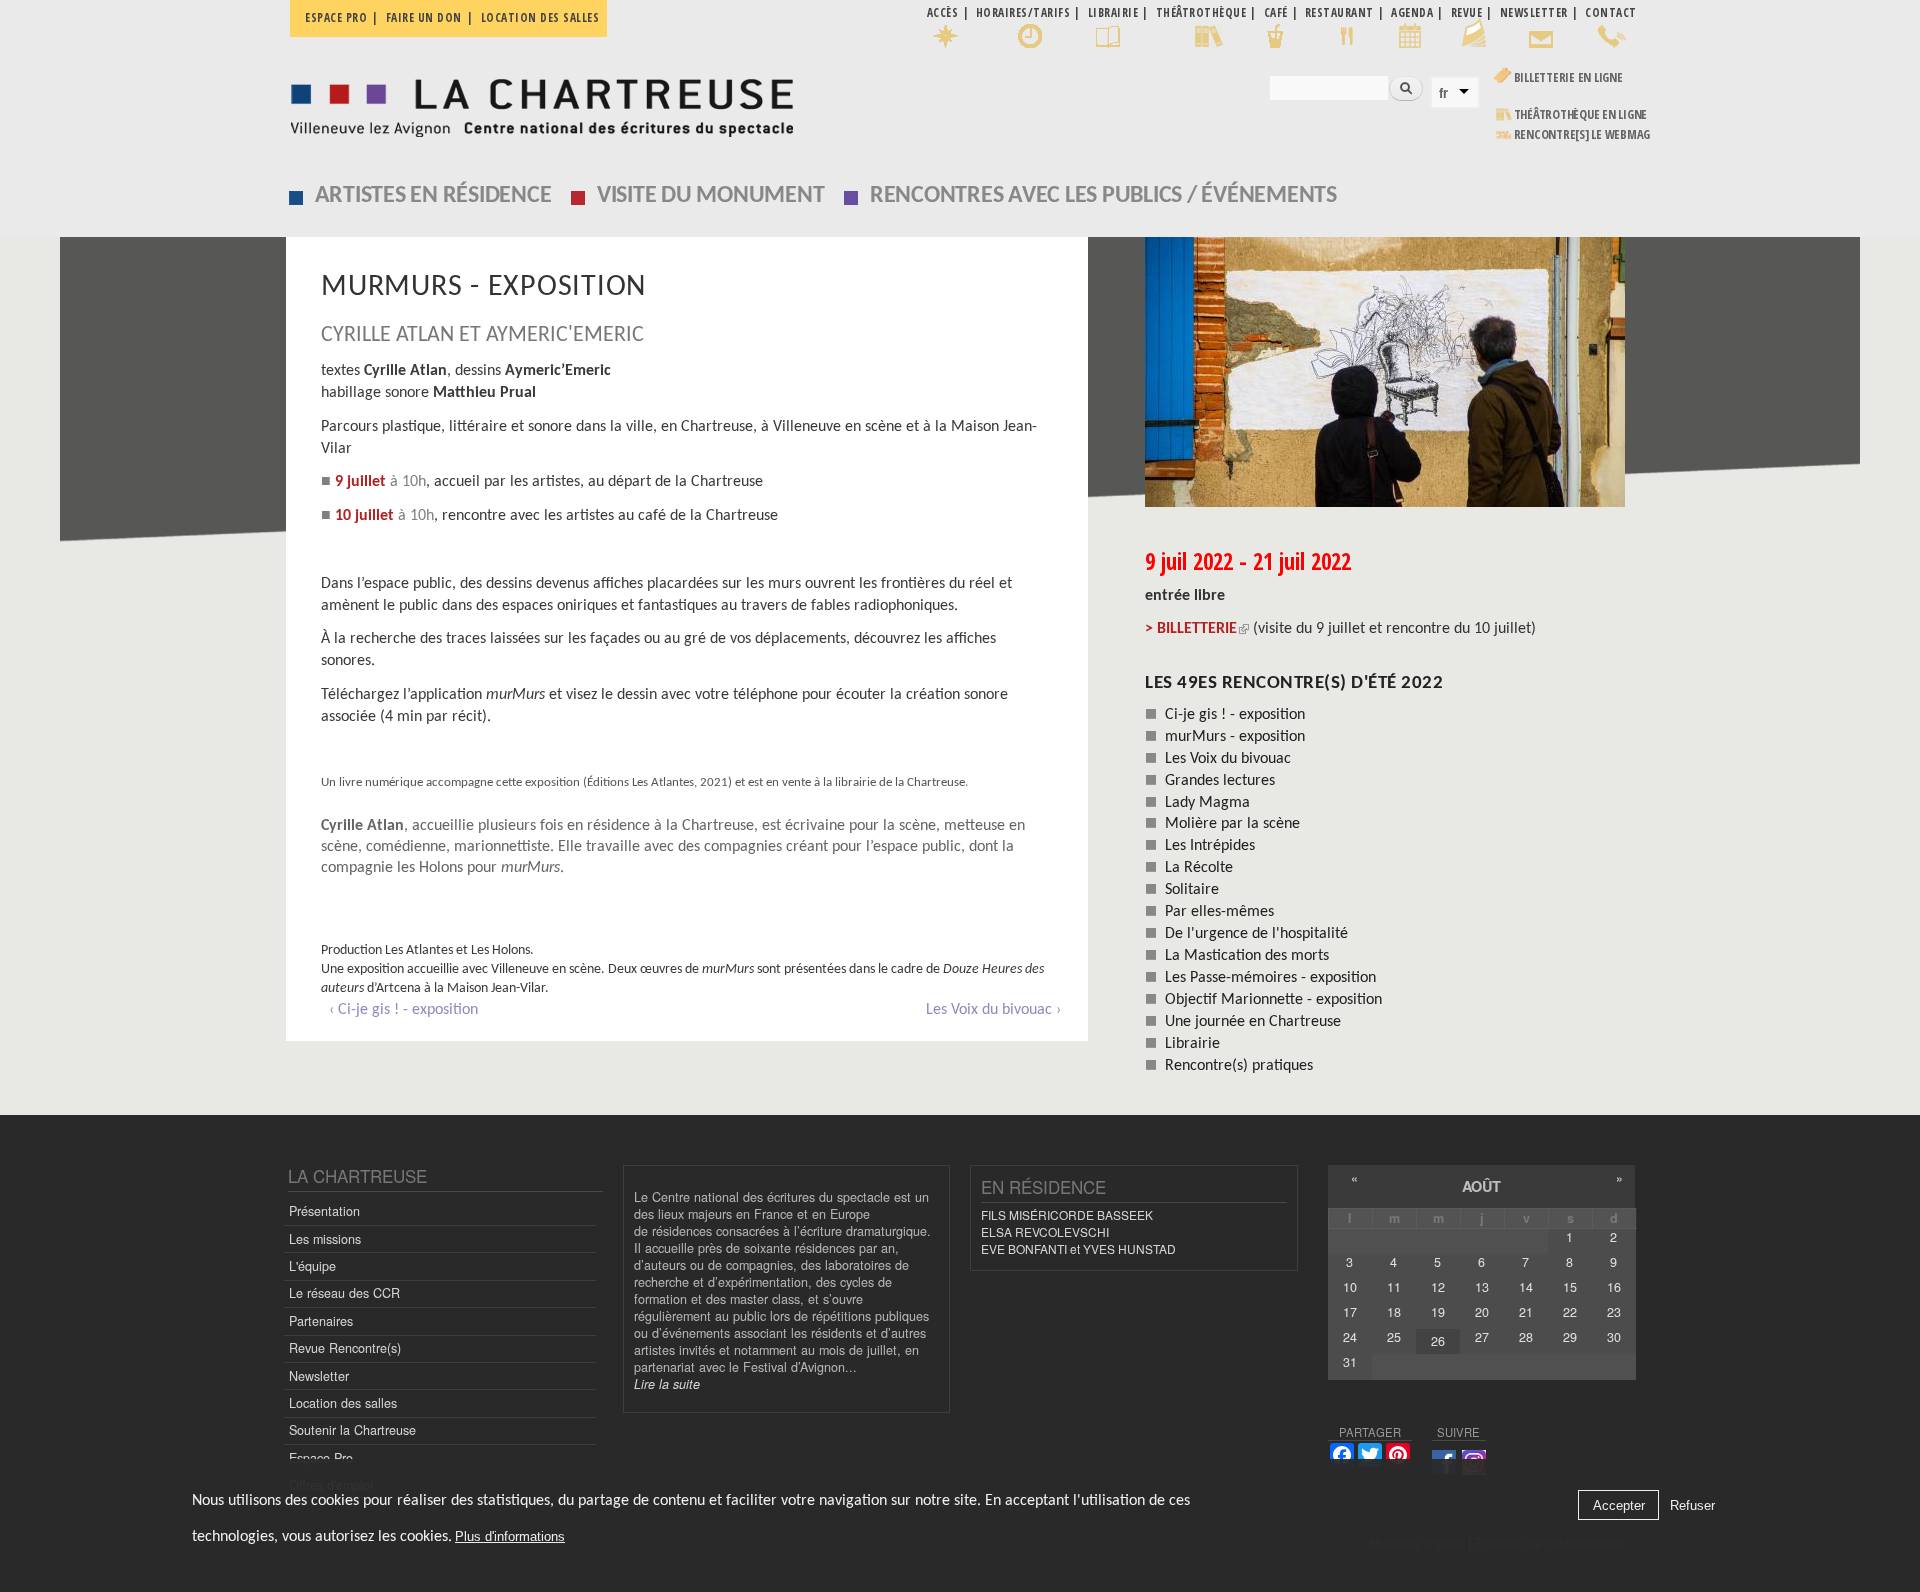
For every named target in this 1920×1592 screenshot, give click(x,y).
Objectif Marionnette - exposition (1273, 1000)
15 (1570, 1287)
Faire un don (424, 17)
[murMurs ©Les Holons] (1390, 372)
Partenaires (321, 1321)
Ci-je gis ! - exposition (1235, 715)
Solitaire (1192, 890)
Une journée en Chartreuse (1253, 1022)
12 (1438, 1287)
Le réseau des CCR (344, 1293)
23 (1614, 1312)
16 (1614, 1287)
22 (1570, 1312)
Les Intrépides (1210, 846)
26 (1438, 1341)
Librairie (1192, 1044)
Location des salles (540, 17)
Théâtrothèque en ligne (1581, 114)
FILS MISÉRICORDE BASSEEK (1067, 1214)
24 (1350, 1337)
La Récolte (1199, 868)
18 (1394, 1312)
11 (1394, 1287)
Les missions (325, 1239)
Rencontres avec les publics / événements (1103, 196)
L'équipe (312, 1266)
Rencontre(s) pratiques (1239, 1066)
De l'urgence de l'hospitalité (1256, 934)
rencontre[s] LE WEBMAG (1582, 134)
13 (1482, 1287)
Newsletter (319, 1376)
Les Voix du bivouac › (993, 1010)
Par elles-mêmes (1219, 912)
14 (1526, 1287)
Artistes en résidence (433, 196)
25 (1394, 1337)
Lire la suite (667, 1384)
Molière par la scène (1232, 824)
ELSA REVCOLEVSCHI (1045, 1231)
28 (1526, 1337)
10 (1350, 1287)
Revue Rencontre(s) (345, 1348)
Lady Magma (1207, 803)
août (1481, 1186)
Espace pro (336, 17)
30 (1614, 1337)
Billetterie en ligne (1568, 77)
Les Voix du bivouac (1228, 759)
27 (1482, 1337)
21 (1526, 1312)
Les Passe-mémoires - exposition (1270, 978)
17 (1350, 1312)
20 (1482, 1312)
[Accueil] (536, 102)
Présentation (324, 1211)
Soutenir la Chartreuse (352, 1430)
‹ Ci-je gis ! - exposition (403, 1010)
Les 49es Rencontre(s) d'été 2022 (1294, 683)
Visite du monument (711, 196)
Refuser (1692, 1505)
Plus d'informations (510, 1536)
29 (1570, 1337)
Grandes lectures (1220, 781)
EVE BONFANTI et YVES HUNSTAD (1078, 1248)
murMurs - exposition (1235, 737)
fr (1443, 93)
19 (1438, 1312)
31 (1350, 1362)
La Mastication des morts (1247, 956)
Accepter (1619, 1505)
